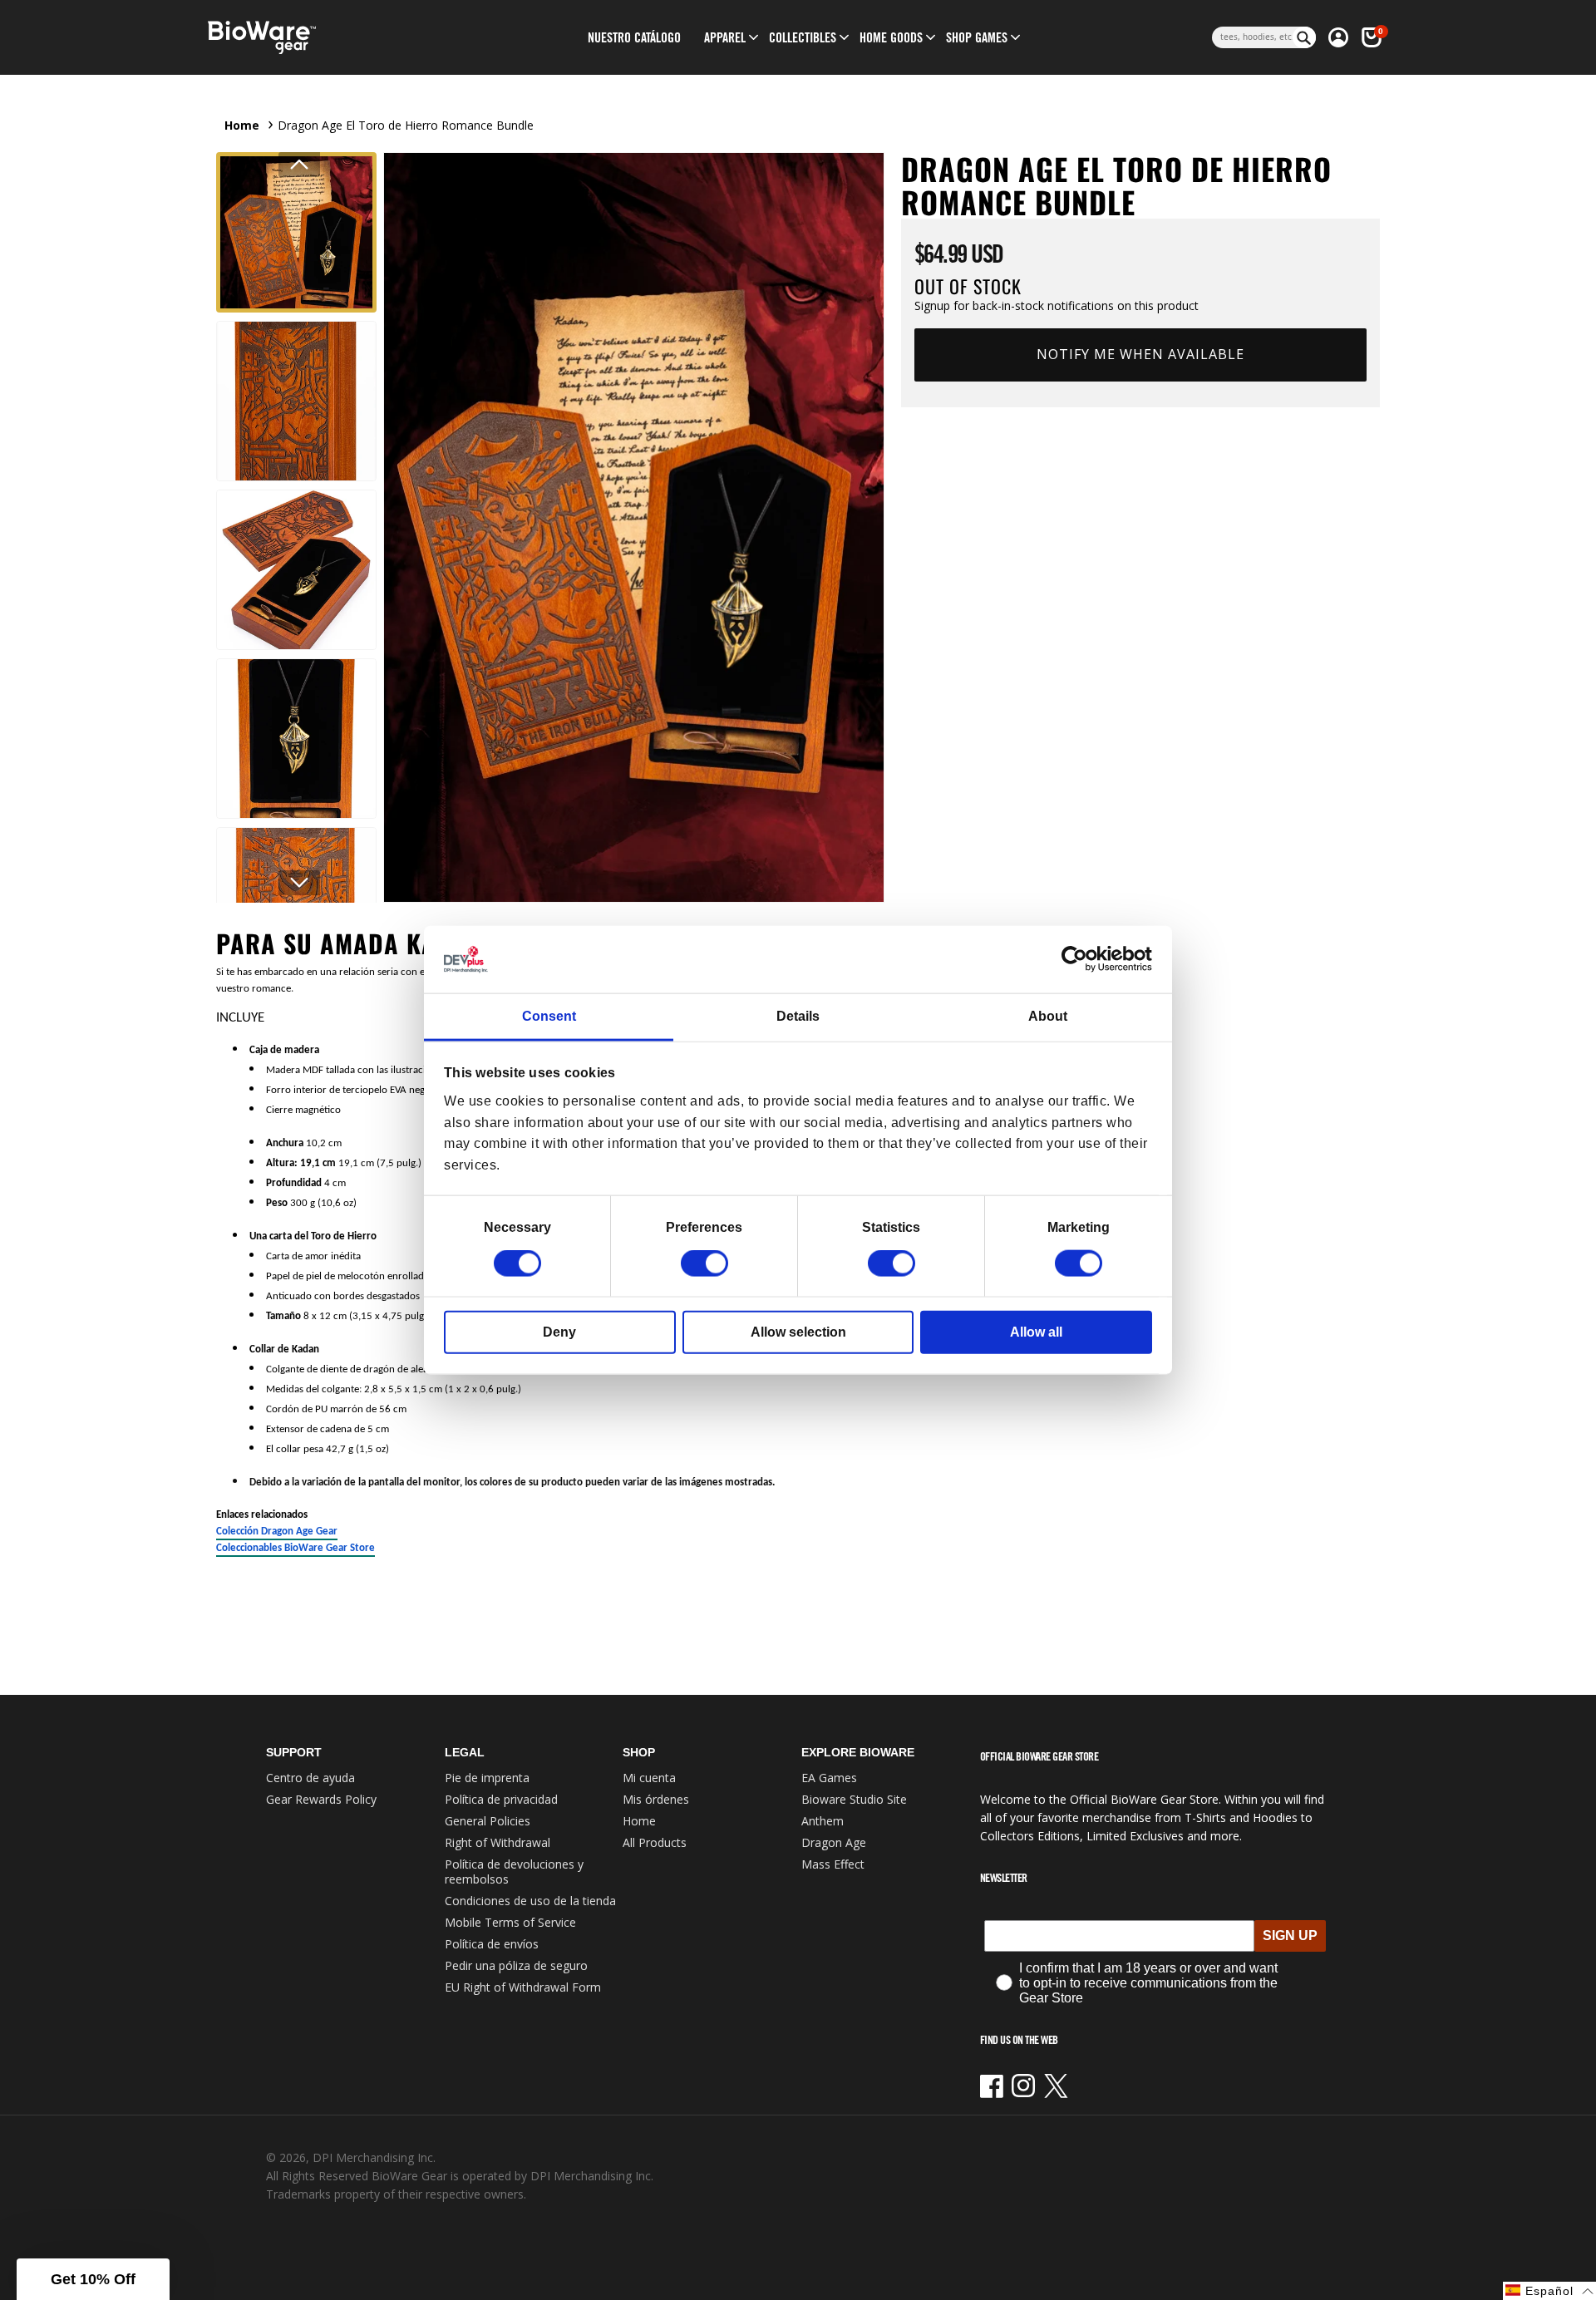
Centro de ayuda (310, 1778)
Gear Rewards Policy (321, 1799)
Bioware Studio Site (854, 1799)
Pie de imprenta (487, 1778)
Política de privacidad (501, 1799)
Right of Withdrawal (498, 1842)
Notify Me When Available (1140, 354)
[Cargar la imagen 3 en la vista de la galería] (296, 570)
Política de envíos (492, 1944)
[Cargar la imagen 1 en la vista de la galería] (296, 232)
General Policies (488, 1821)
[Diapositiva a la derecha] (299, 883)
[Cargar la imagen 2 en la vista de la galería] (296, 401)
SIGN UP (1290, 1936)
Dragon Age (834, 1842)
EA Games (829, 1778)
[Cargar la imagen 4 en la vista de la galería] (296, 739)
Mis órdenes (656, 1799)
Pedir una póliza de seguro (516, 1965)
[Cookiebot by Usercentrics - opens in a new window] (1079, 959)
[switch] (704, 1263)
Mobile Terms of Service (510, 1922)
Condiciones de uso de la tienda (530, 1901)
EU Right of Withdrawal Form (523, 1987)
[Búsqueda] (1304, 37)
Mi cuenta (649, 1778)
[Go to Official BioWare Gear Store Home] (338, 38)
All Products (655, 1842)
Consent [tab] (549, 1016)
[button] (725, 37)
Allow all (1036, 1332)
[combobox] (1252, 37)
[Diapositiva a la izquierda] (299, 165)
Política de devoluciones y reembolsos (514, 1872)
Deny (559, 1332)
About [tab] (1048, 1016)
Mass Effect (833, 1864)
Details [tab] (798, 1016)
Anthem (823, 1821)
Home (242, 125)
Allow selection (798, 1332)
